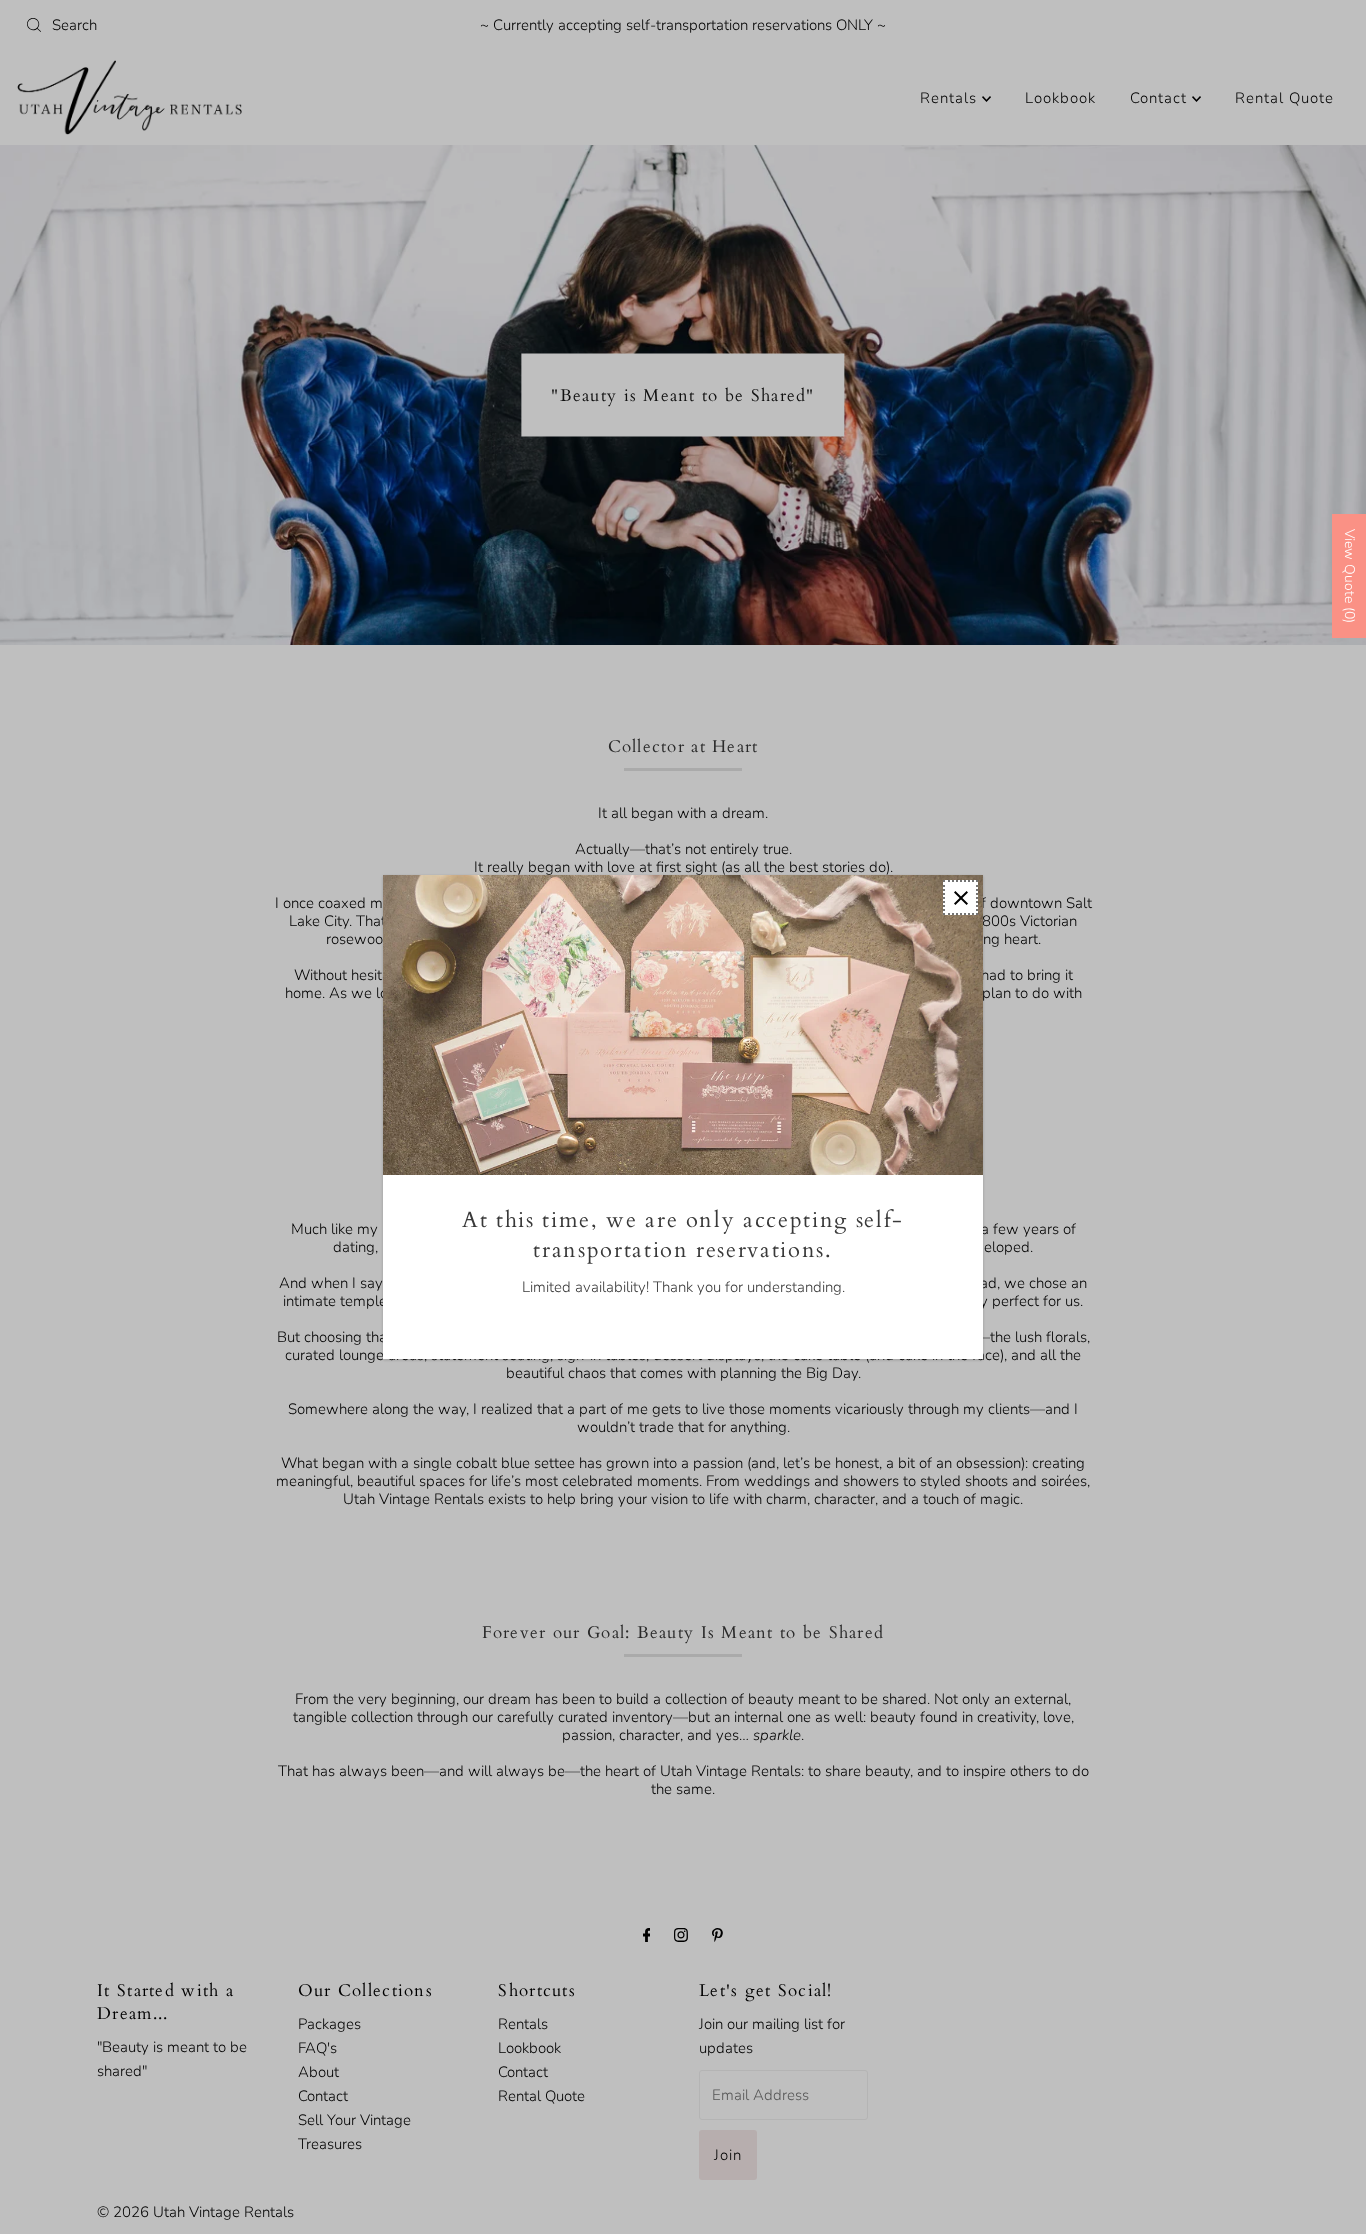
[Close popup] (960, 897)
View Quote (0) (1349, 576)
